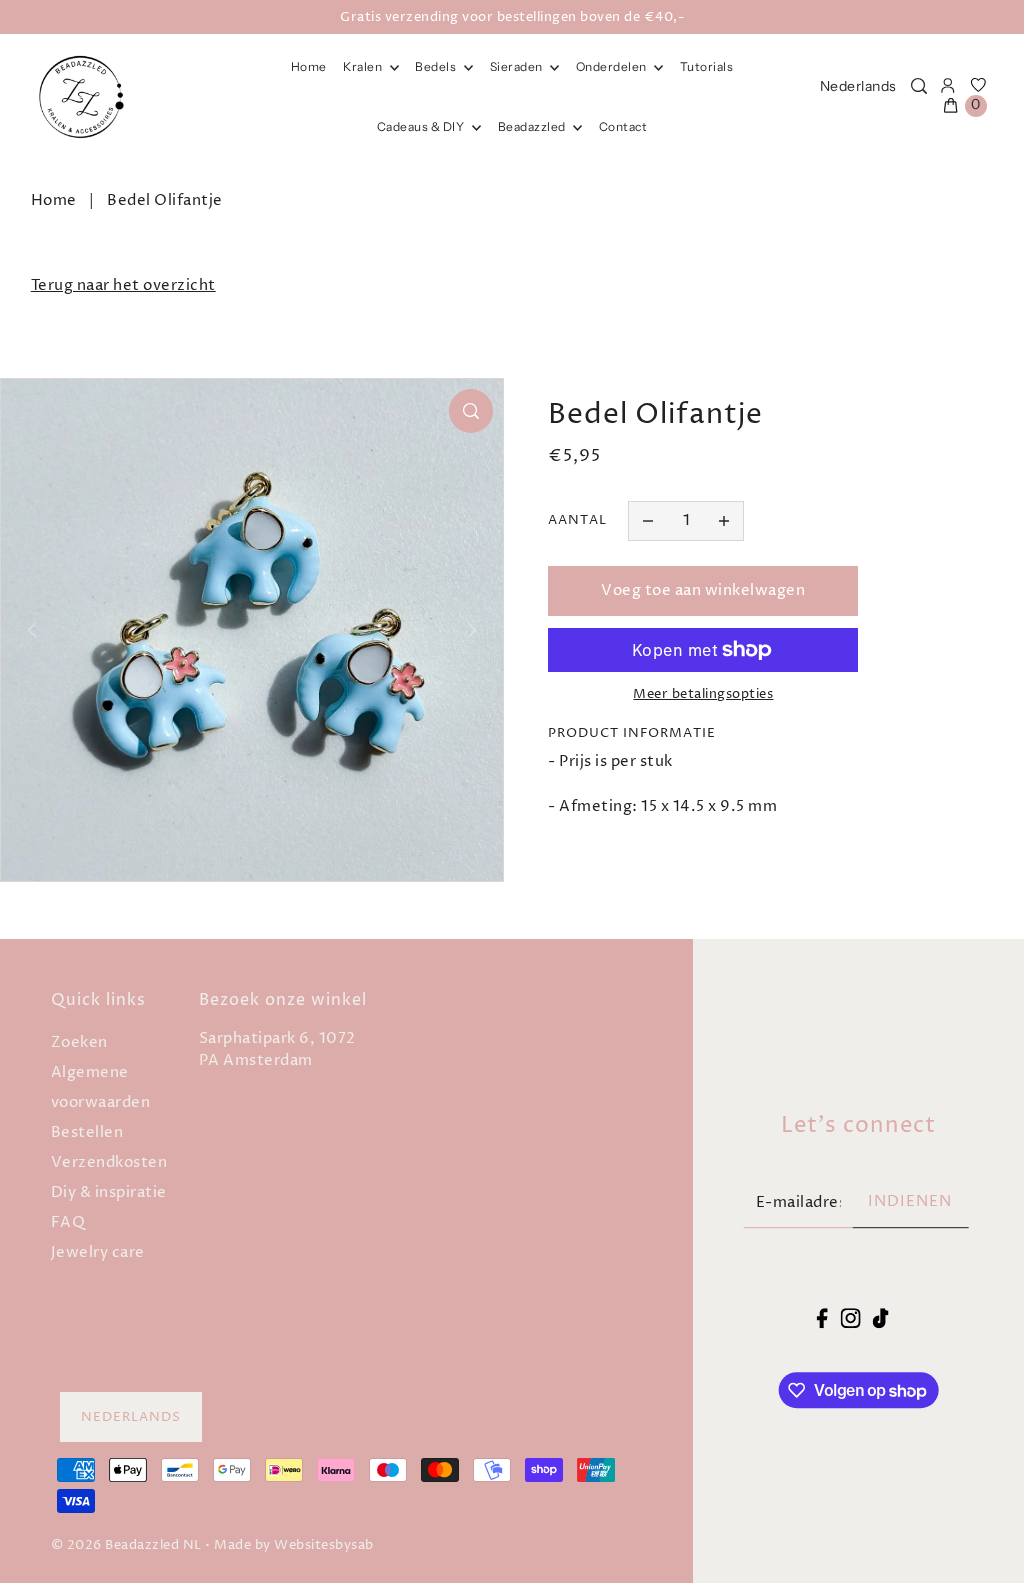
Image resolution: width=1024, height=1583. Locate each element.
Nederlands (858, 86)
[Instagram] (850, 1318)
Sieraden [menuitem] (518, 66)
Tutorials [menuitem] (707, 66)
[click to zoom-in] (471, 411)
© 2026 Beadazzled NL (126, 1545)
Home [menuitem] (309, 66)
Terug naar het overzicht (123, 285)
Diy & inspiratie (109, 1192)
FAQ (68, 1222)
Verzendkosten (109, 1162)
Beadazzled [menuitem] (533, 126)
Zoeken (79, 1042)
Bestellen (87, 1132)
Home (54, 200)
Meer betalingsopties (703, 694)
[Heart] (978, 86)
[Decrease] (648, 521)
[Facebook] (822, 1318)
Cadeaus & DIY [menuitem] (422, 126)
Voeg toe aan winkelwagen (703, 590)
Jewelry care (98, 1252)
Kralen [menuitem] (364, 66)
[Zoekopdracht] (919, 86)
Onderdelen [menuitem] (613, 66)
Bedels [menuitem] (437, 66)
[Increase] (724, 521)
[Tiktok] (881, 1318)
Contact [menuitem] (623, 126)
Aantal (577, 520)
